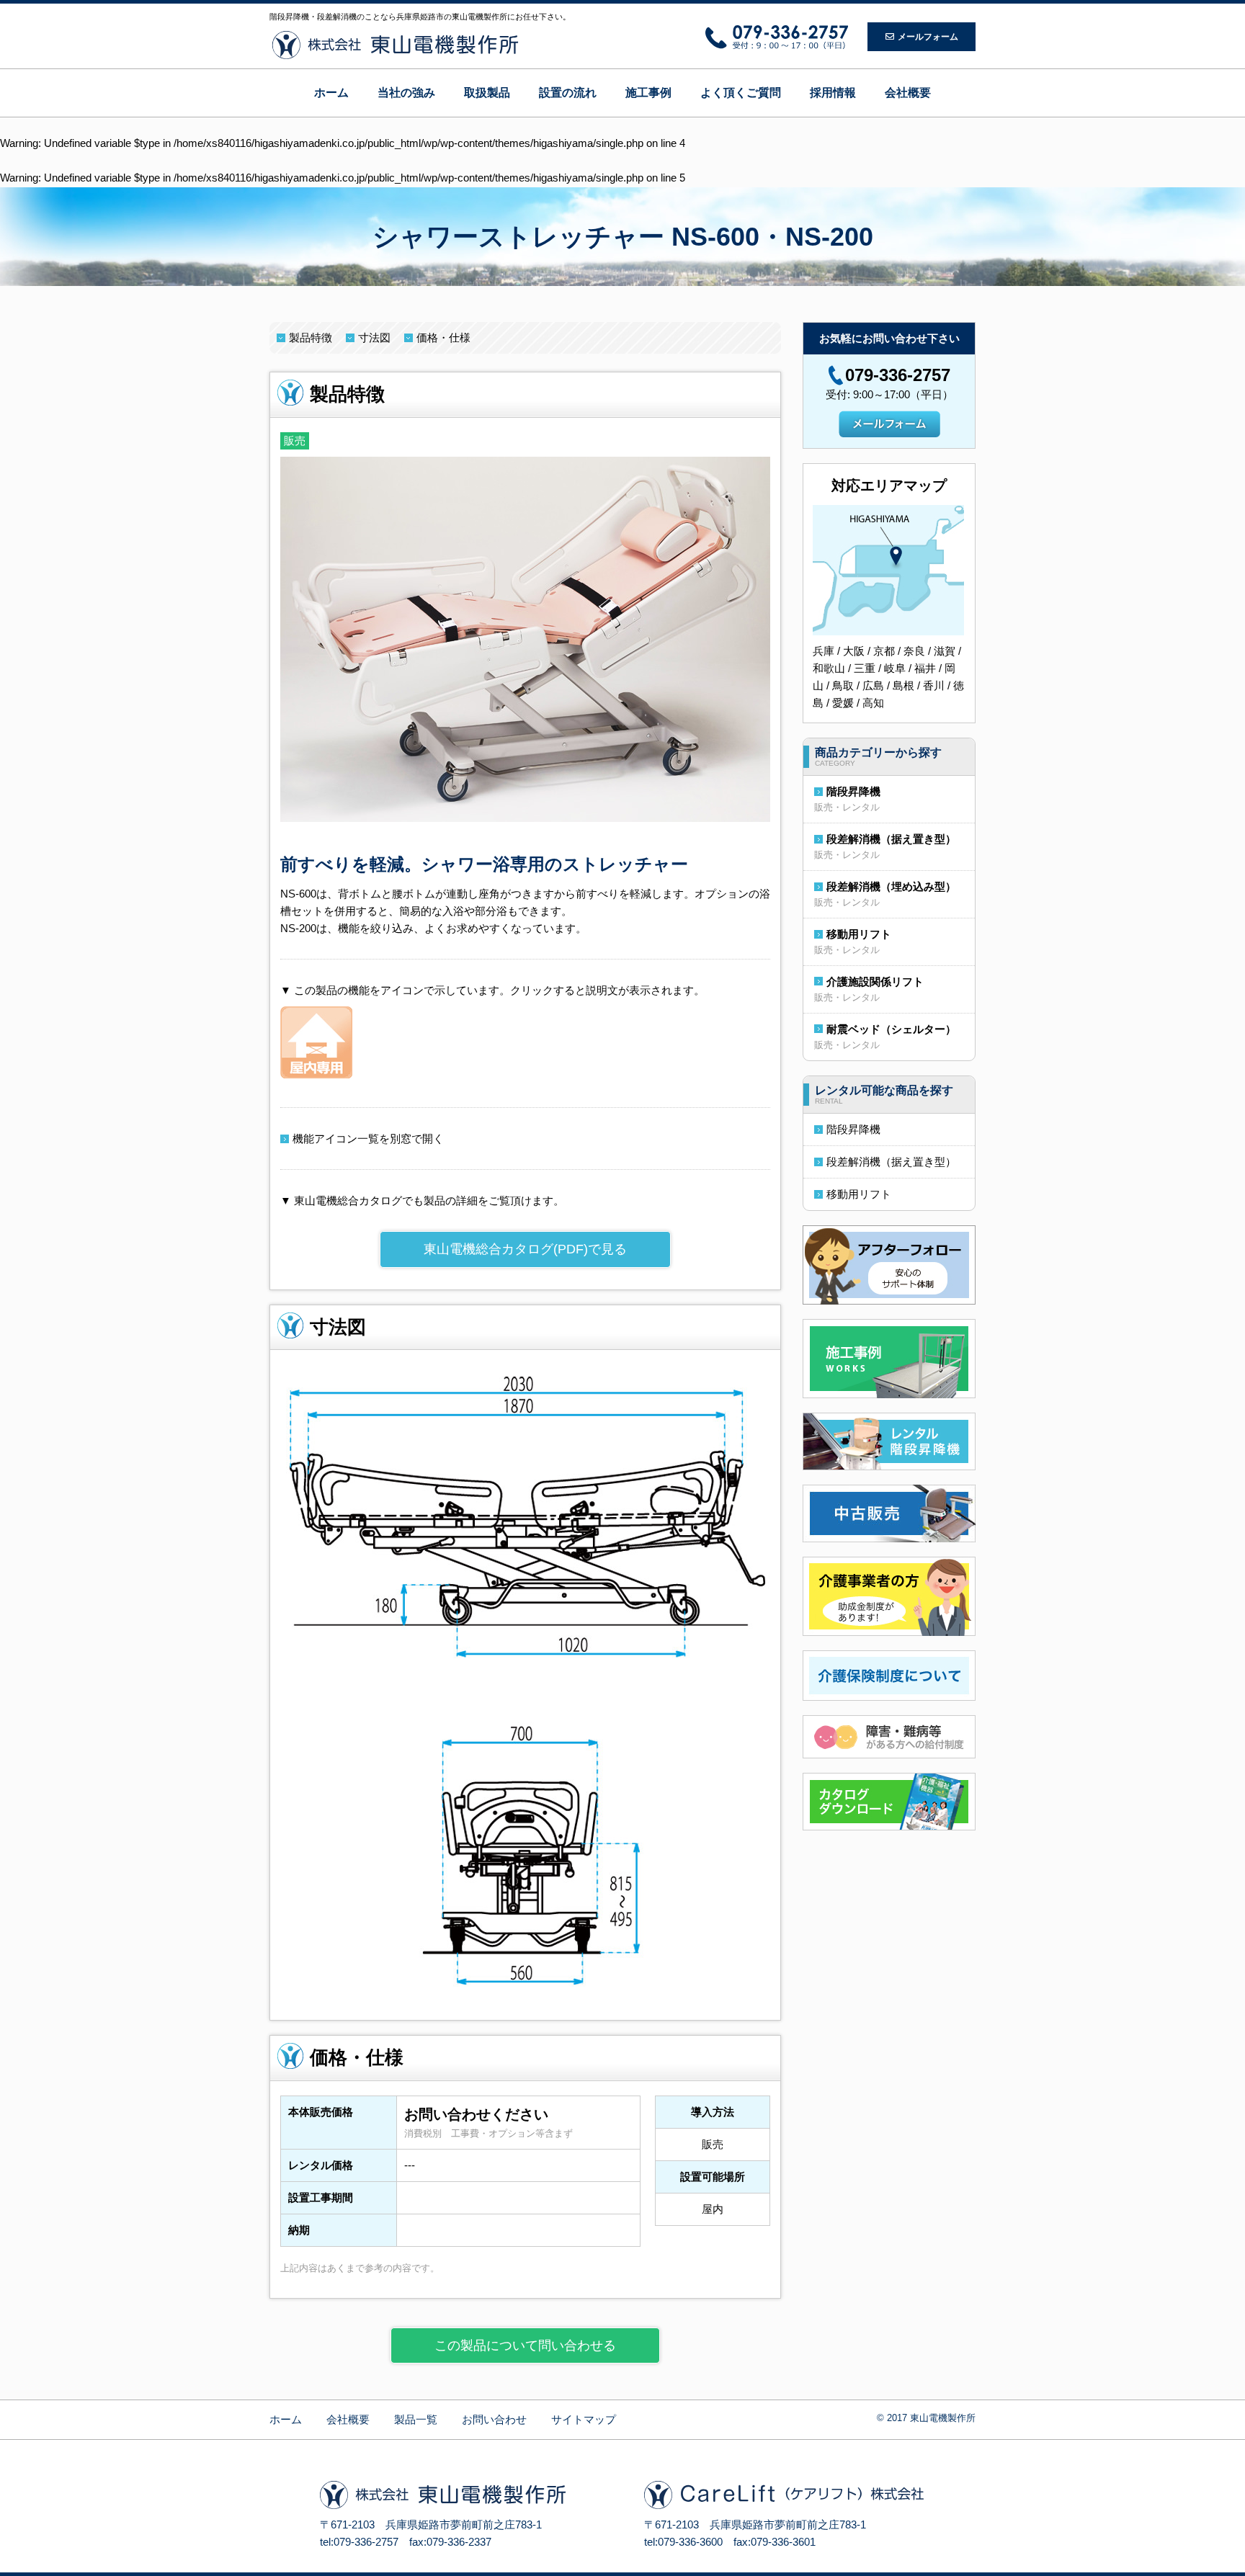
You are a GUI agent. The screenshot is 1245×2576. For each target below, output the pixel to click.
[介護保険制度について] (889, 1674)
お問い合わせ (494, 2419)
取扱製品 (487, 93)
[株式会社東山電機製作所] (395, 45)
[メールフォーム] (889, 423)
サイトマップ (584, 2419)
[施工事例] (889, 1358)
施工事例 (648, 93)
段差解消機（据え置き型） (891, 839)
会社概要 (908, 93)
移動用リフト (859, 934)
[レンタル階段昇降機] (889, 1440)
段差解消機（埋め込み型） (891, 886)
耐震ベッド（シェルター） (891, 1029)
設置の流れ (568, 93)
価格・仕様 (443, 337)
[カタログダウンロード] (889, 1801)
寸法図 (374, 337)
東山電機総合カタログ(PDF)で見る (525, 1249)
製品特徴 (311, 337)
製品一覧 (416, 2419)
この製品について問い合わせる (525, 2345)
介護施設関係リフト (875, 981)
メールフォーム (928, 37)
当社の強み (406, 93)
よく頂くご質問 (741, 93)
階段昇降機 (853, 791)
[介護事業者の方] (889, 1595)
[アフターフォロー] (889, 1264)
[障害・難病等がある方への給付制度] (889, 1736)
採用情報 (833, 93)
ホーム (331, 93)
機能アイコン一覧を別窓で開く (368, 1139)
